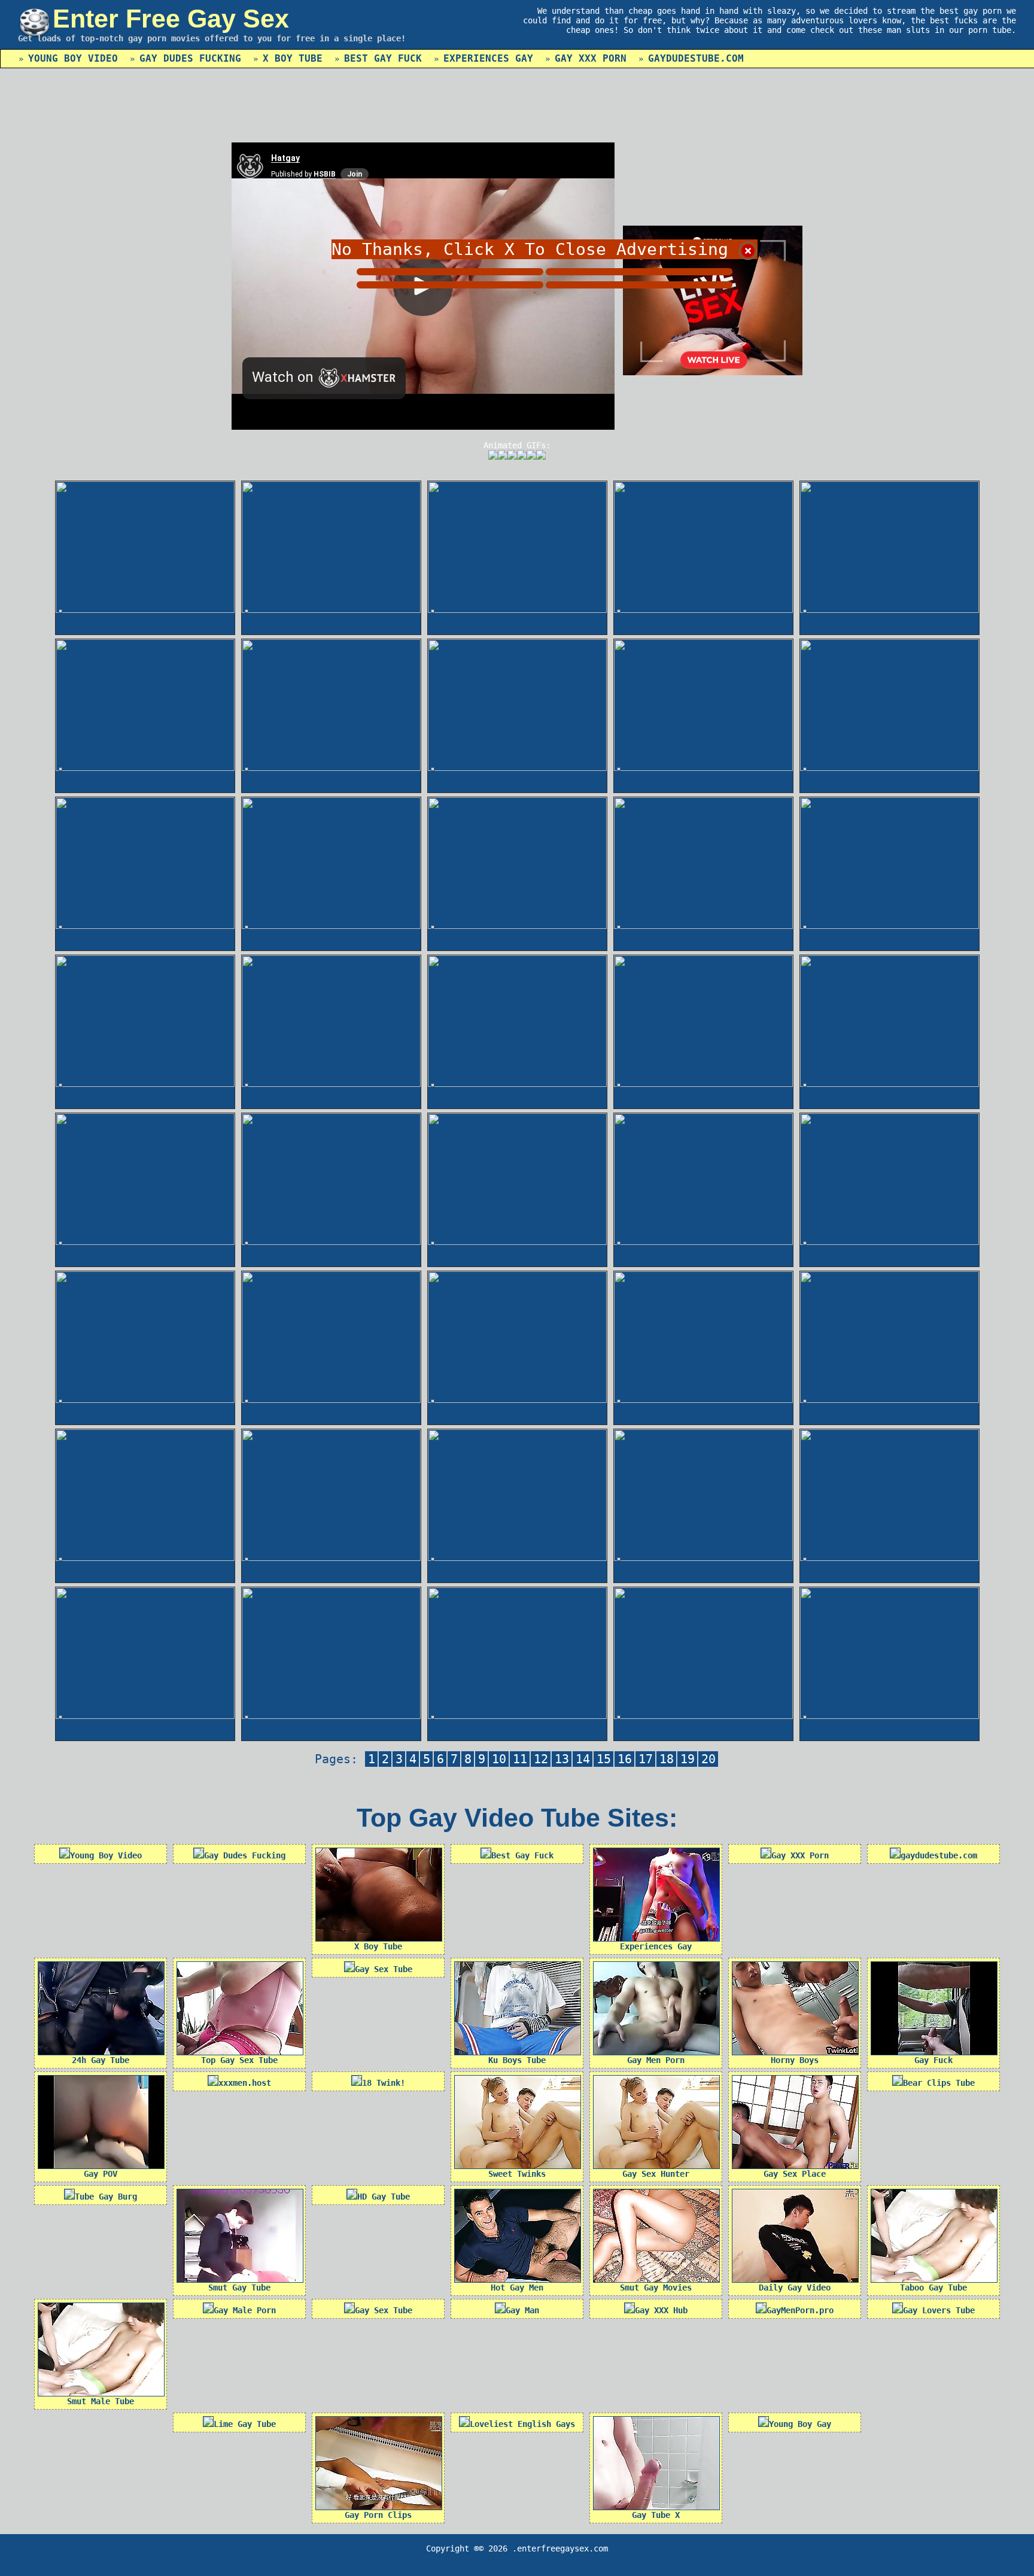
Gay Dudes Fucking (190, 58)
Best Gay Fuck (383, 58)
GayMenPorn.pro (800, 2310)
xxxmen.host (245, 2083)
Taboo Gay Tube (933, 2288)
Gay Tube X (656, 2515)
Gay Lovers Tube (939, 2310)
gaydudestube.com (696, 58)
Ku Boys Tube (517, 2060)
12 (541, 1759)
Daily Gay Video (795, 2288)
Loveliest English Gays (522, 2424)
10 (499, 1759)
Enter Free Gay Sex (171, 19)
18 (667, 1759)
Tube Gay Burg (106, 2197)
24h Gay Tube (101, 2060)
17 (646, 1759)
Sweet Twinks (517, 2174)
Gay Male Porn (245, 2310)
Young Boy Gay (800, 2424)
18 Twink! (384, 2083)
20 (708, 1759)
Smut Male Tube (101, 2401)
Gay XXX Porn (591, 58)
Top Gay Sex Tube (239, 2060)
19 (688, 1759)
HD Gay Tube (384, 2197)
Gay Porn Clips (378, 2515)
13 (562, 1759)
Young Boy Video (73, 58)
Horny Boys (795, 2060)
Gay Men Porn (656, 2060)
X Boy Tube (293, 58)
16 (625, 1759)
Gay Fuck (933, 2060)
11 (520, 1759)
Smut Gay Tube (239, 2288)
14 (583, 1759)
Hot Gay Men (517, 2288)
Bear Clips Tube (939, 2083)
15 (604, 1759)
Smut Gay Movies (656, 2288)
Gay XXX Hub (661, 2310)
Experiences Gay (488, 58)
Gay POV (101, 2174)
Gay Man (522, 2310)
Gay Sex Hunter (656, 2174)
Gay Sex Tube (384, 1969)
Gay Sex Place (795, 2174)
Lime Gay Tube (245, 2424)
